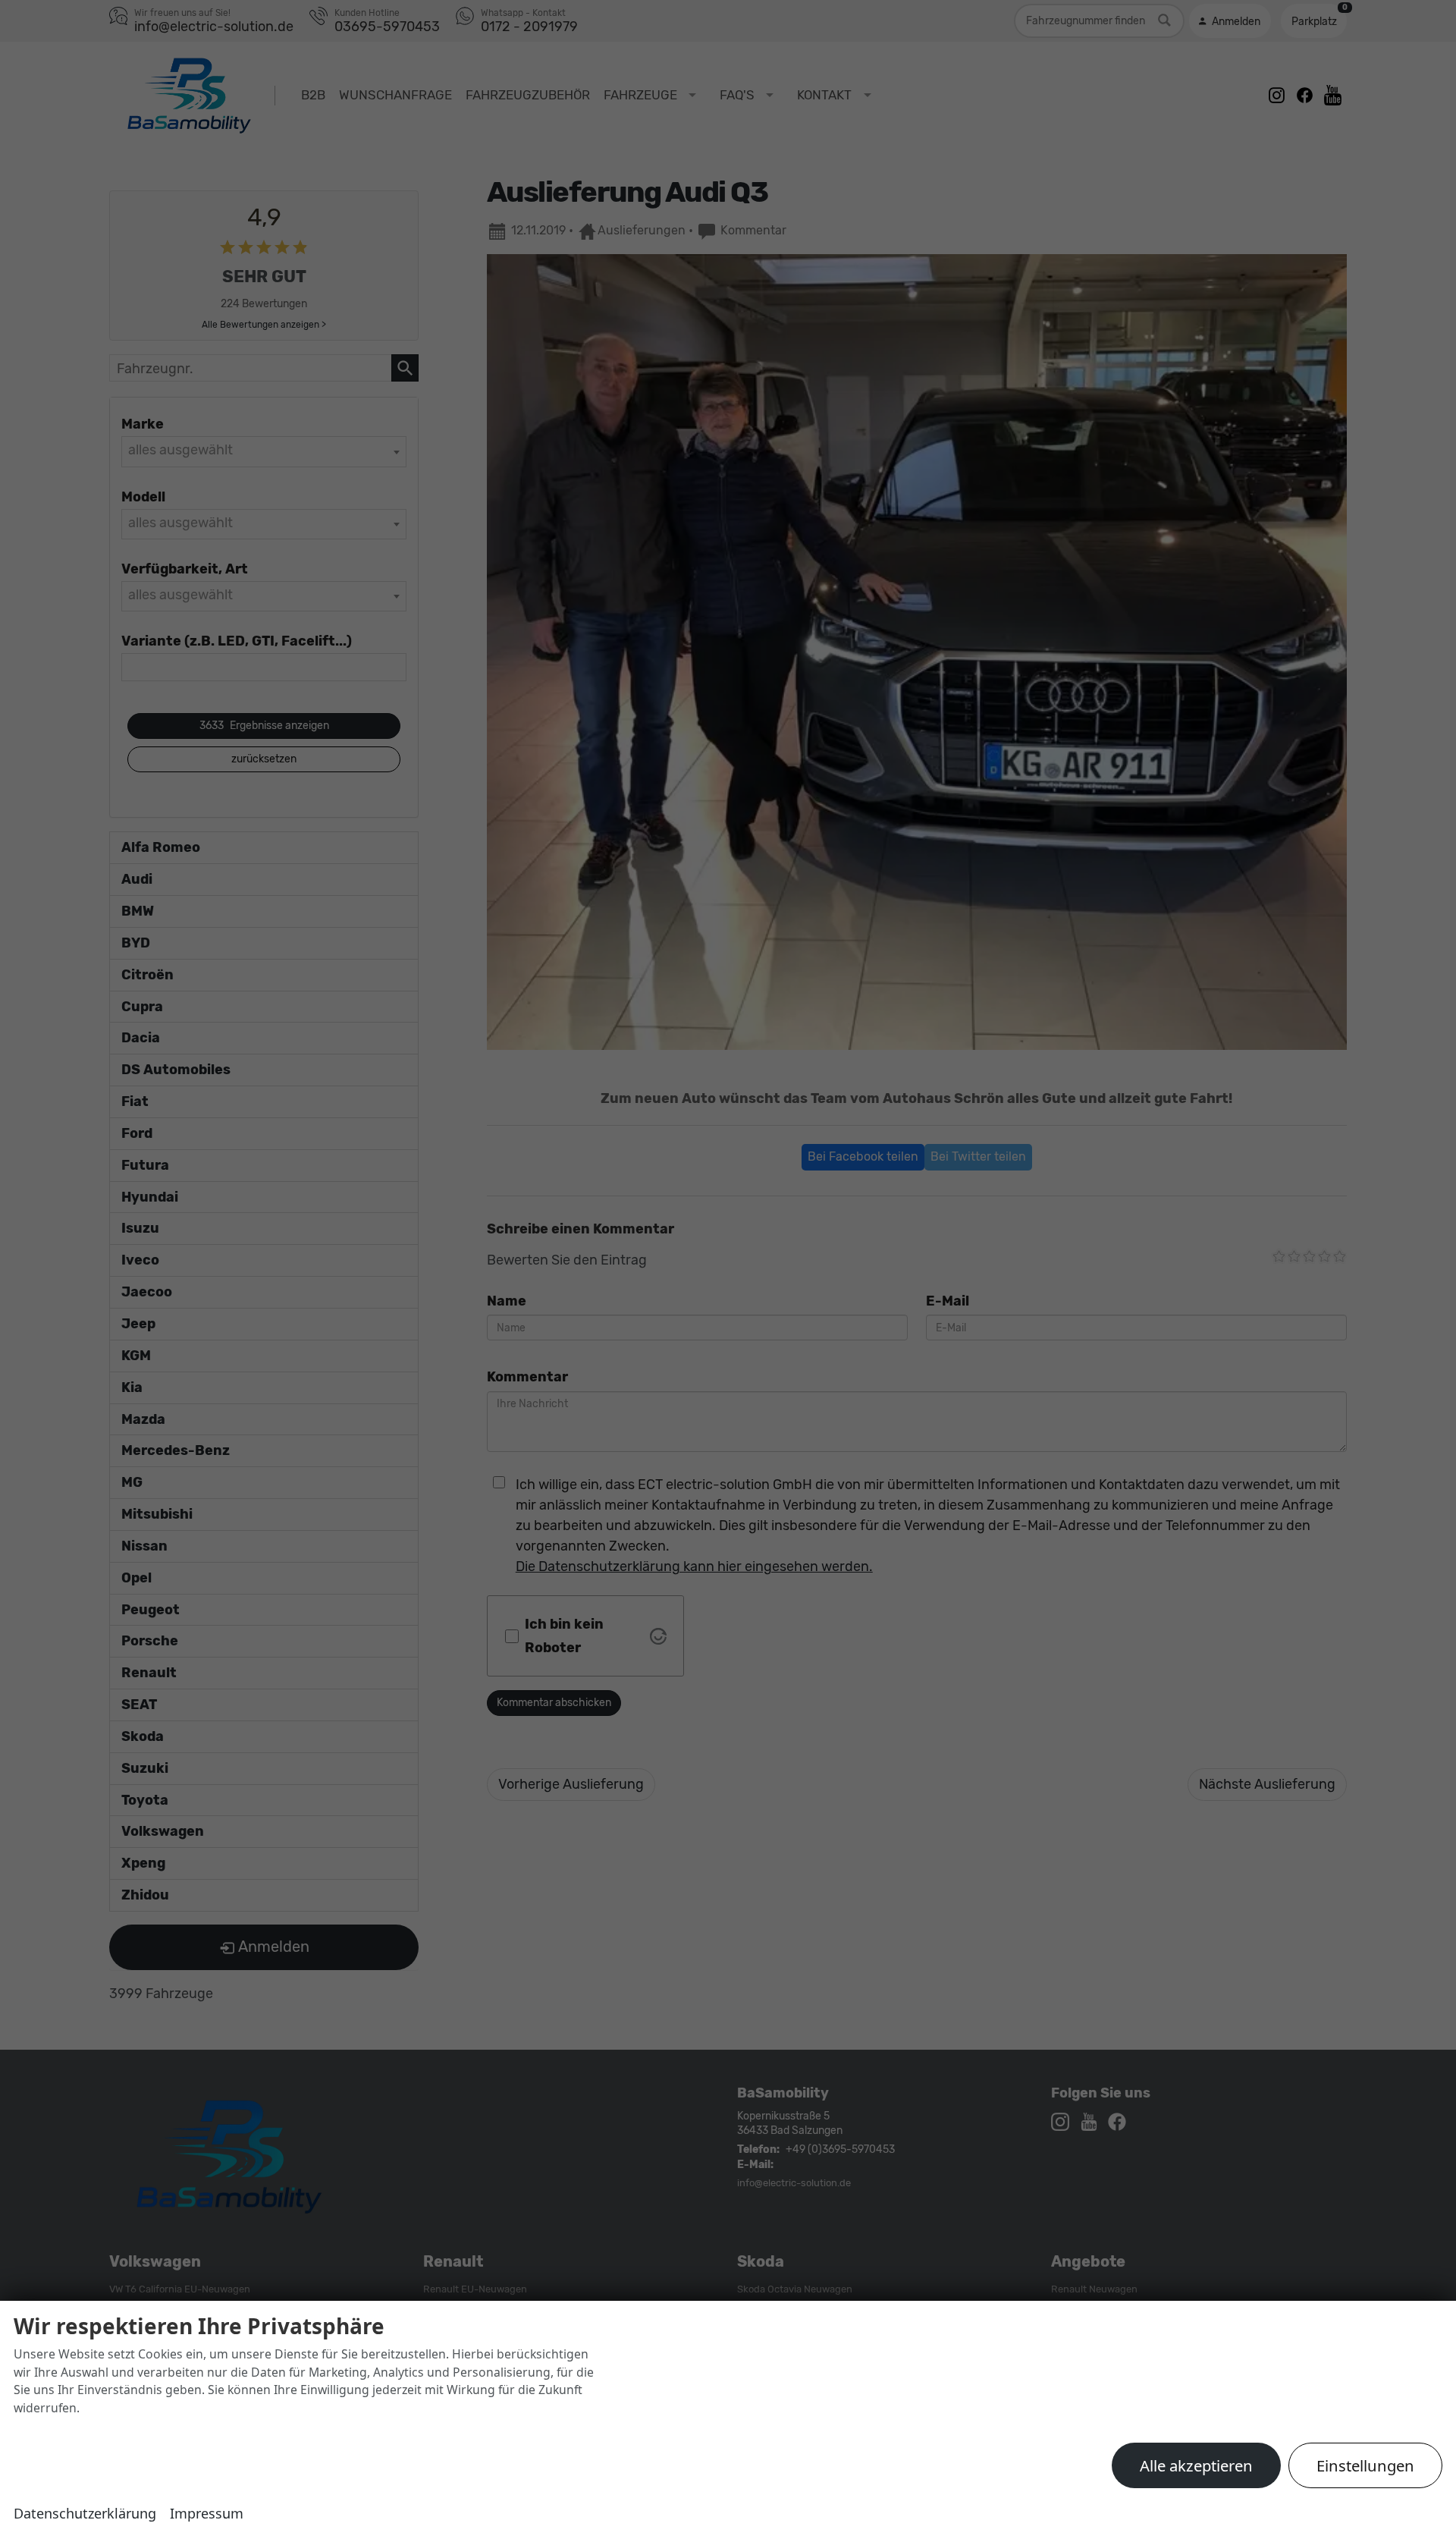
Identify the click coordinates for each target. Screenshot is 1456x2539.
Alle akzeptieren (1196, 2465)
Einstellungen (1365, 2465)
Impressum (207, 2513)
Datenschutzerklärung (85, 2513)
